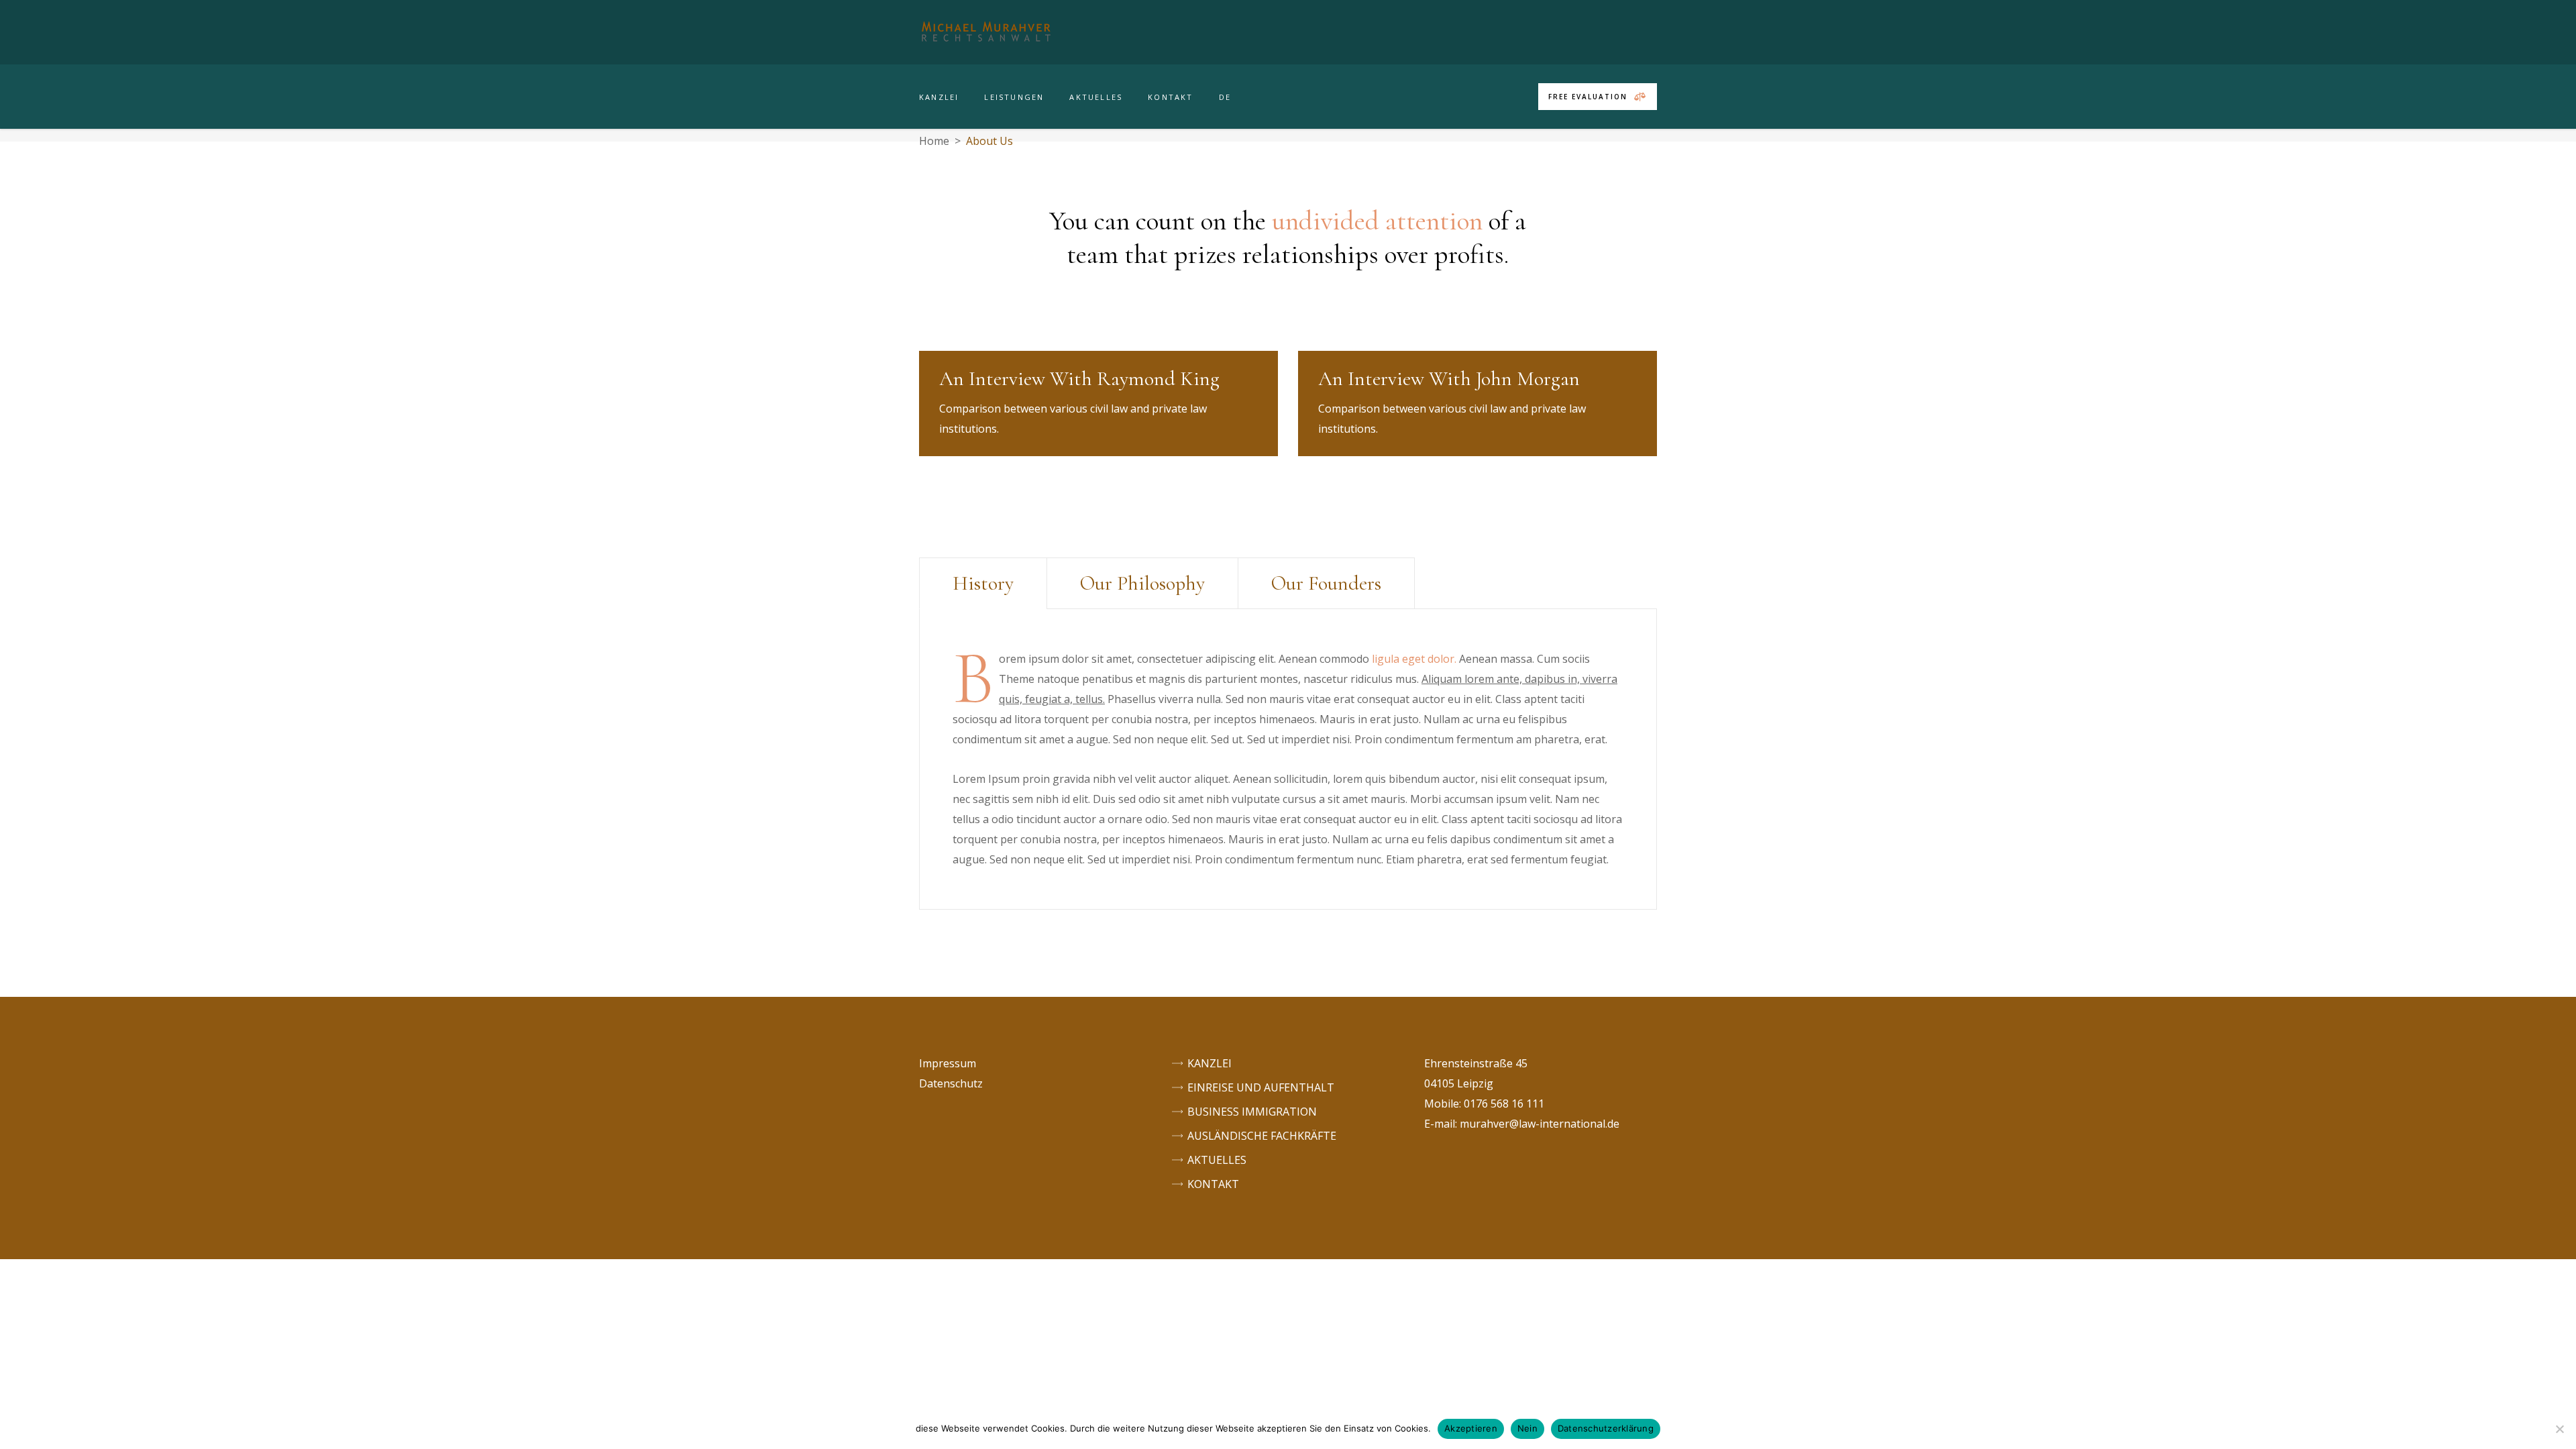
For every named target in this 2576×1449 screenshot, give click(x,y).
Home (934, 141)
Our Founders (1326, 583)
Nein (1527, 1428)
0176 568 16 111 (1504, 1104)
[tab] (983, 583)
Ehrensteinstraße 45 (1476, 1063)
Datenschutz (951, 1083)
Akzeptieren (1471, 1428)
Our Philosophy (1142, 583)
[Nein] (2559, 1429)
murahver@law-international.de (1540, 1124)
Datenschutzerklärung (1606, 1428)
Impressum (948, 1063)
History (983, 583)
